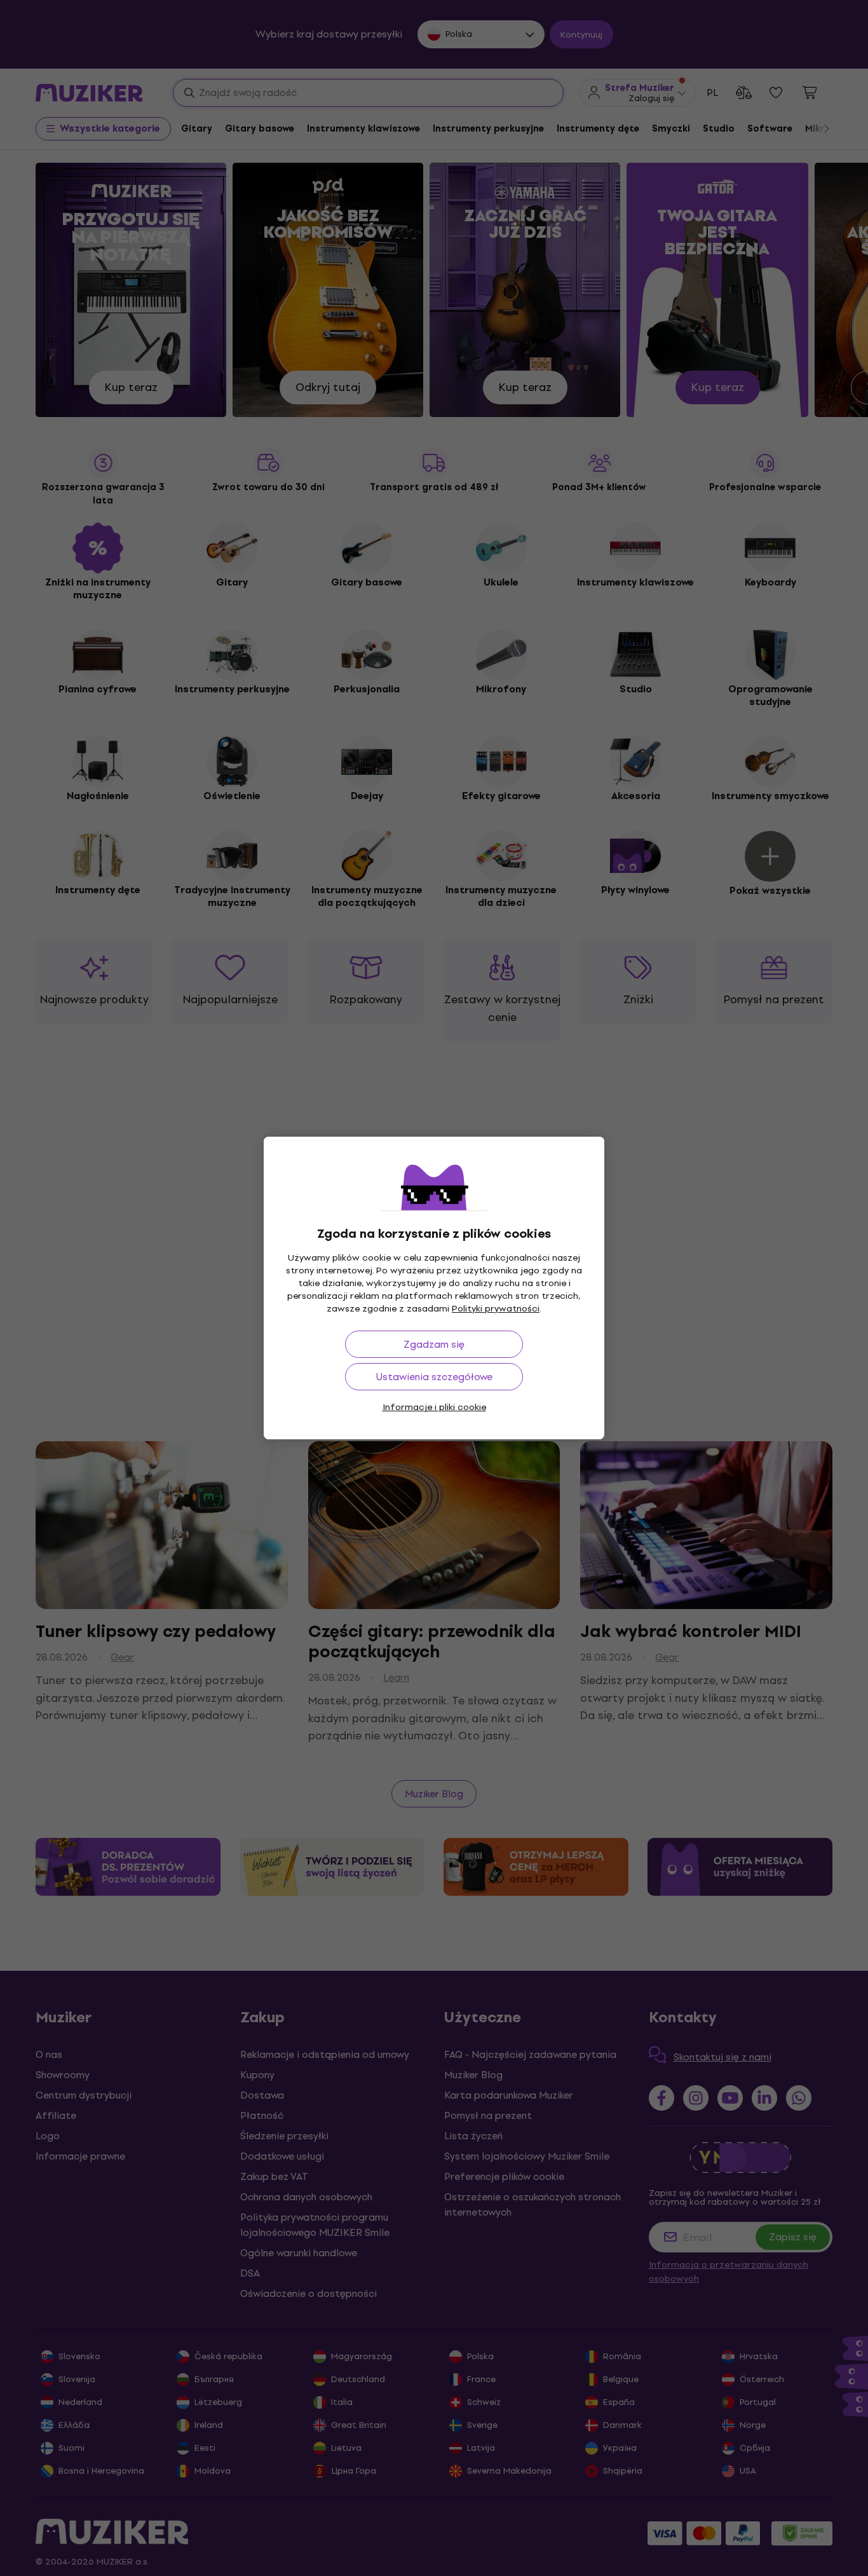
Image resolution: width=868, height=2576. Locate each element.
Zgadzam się (434, 1344)
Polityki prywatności (496, 1309)
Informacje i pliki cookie (434, 1407)
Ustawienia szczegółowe (434, 1377)
